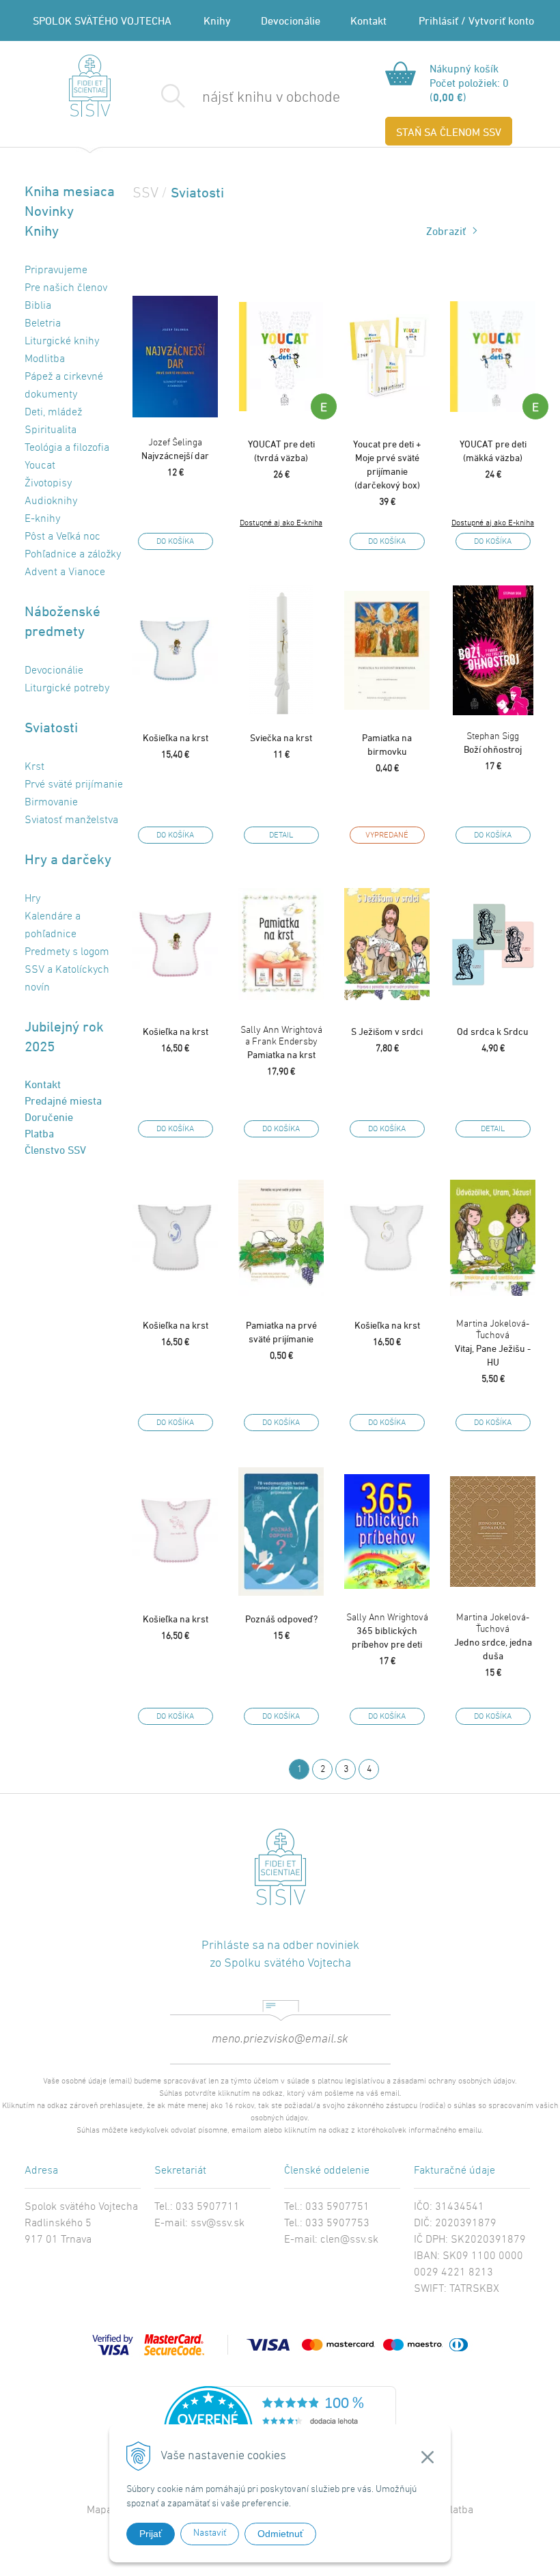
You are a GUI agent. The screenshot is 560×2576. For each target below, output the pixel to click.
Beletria (43, 324)
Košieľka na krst (176, 737)
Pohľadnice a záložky (73, 555)
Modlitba (45, 359)
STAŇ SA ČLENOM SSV (449, 132)
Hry (32, 899)
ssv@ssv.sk (218, 2224)
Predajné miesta (63, 1100)
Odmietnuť (280, 2534)
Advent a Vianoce (65, 572)
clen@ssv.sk (349, 2240)
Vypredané (387, 835)
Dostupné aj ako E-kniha (281, 523)
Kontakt (368, 20)
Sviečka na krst (281, 737)
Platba (39, 1133)
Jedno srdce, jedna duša (493, 1637)
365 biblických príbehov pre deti (387, 1631)
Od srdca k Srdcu (493, 1031)
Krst (34, 767)
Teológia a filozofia (67, 448)
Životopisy (48, 484)
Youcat (40, 466)
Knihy (217, 20)
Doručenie (49, 1117)
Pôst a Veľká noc (62, 537)
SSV (145, 194)
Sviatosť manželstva (71, 820)
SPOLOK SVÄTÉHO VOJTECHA (102, 20)
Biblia (38, 306)
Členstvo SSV (55, 1150)
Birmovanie (51, 803)
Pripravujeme (56, 271)
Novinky (49, 211)
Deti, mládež (53, 413)
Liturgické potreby (67, 689)
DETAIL (281, 835)
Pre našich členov (66, 288)
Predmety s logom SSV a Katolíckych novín (67, 970)
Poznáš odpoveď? (281, 1619)
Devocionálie (291, 20)
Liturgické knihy (62, 342)
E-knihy (42, 519)
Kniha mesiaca (70, 191)
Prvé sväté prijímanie (74, 785)
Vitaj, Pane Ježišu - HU (493, 1343)
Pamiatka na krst (281, 1042)
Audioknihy (51, 501)
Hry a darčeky (68, 859)
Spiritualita (51, 430)
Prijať (151, 2534)
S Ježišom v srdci (387, 1031)
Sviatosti (51, 727)
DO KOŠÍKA (175, 542)
